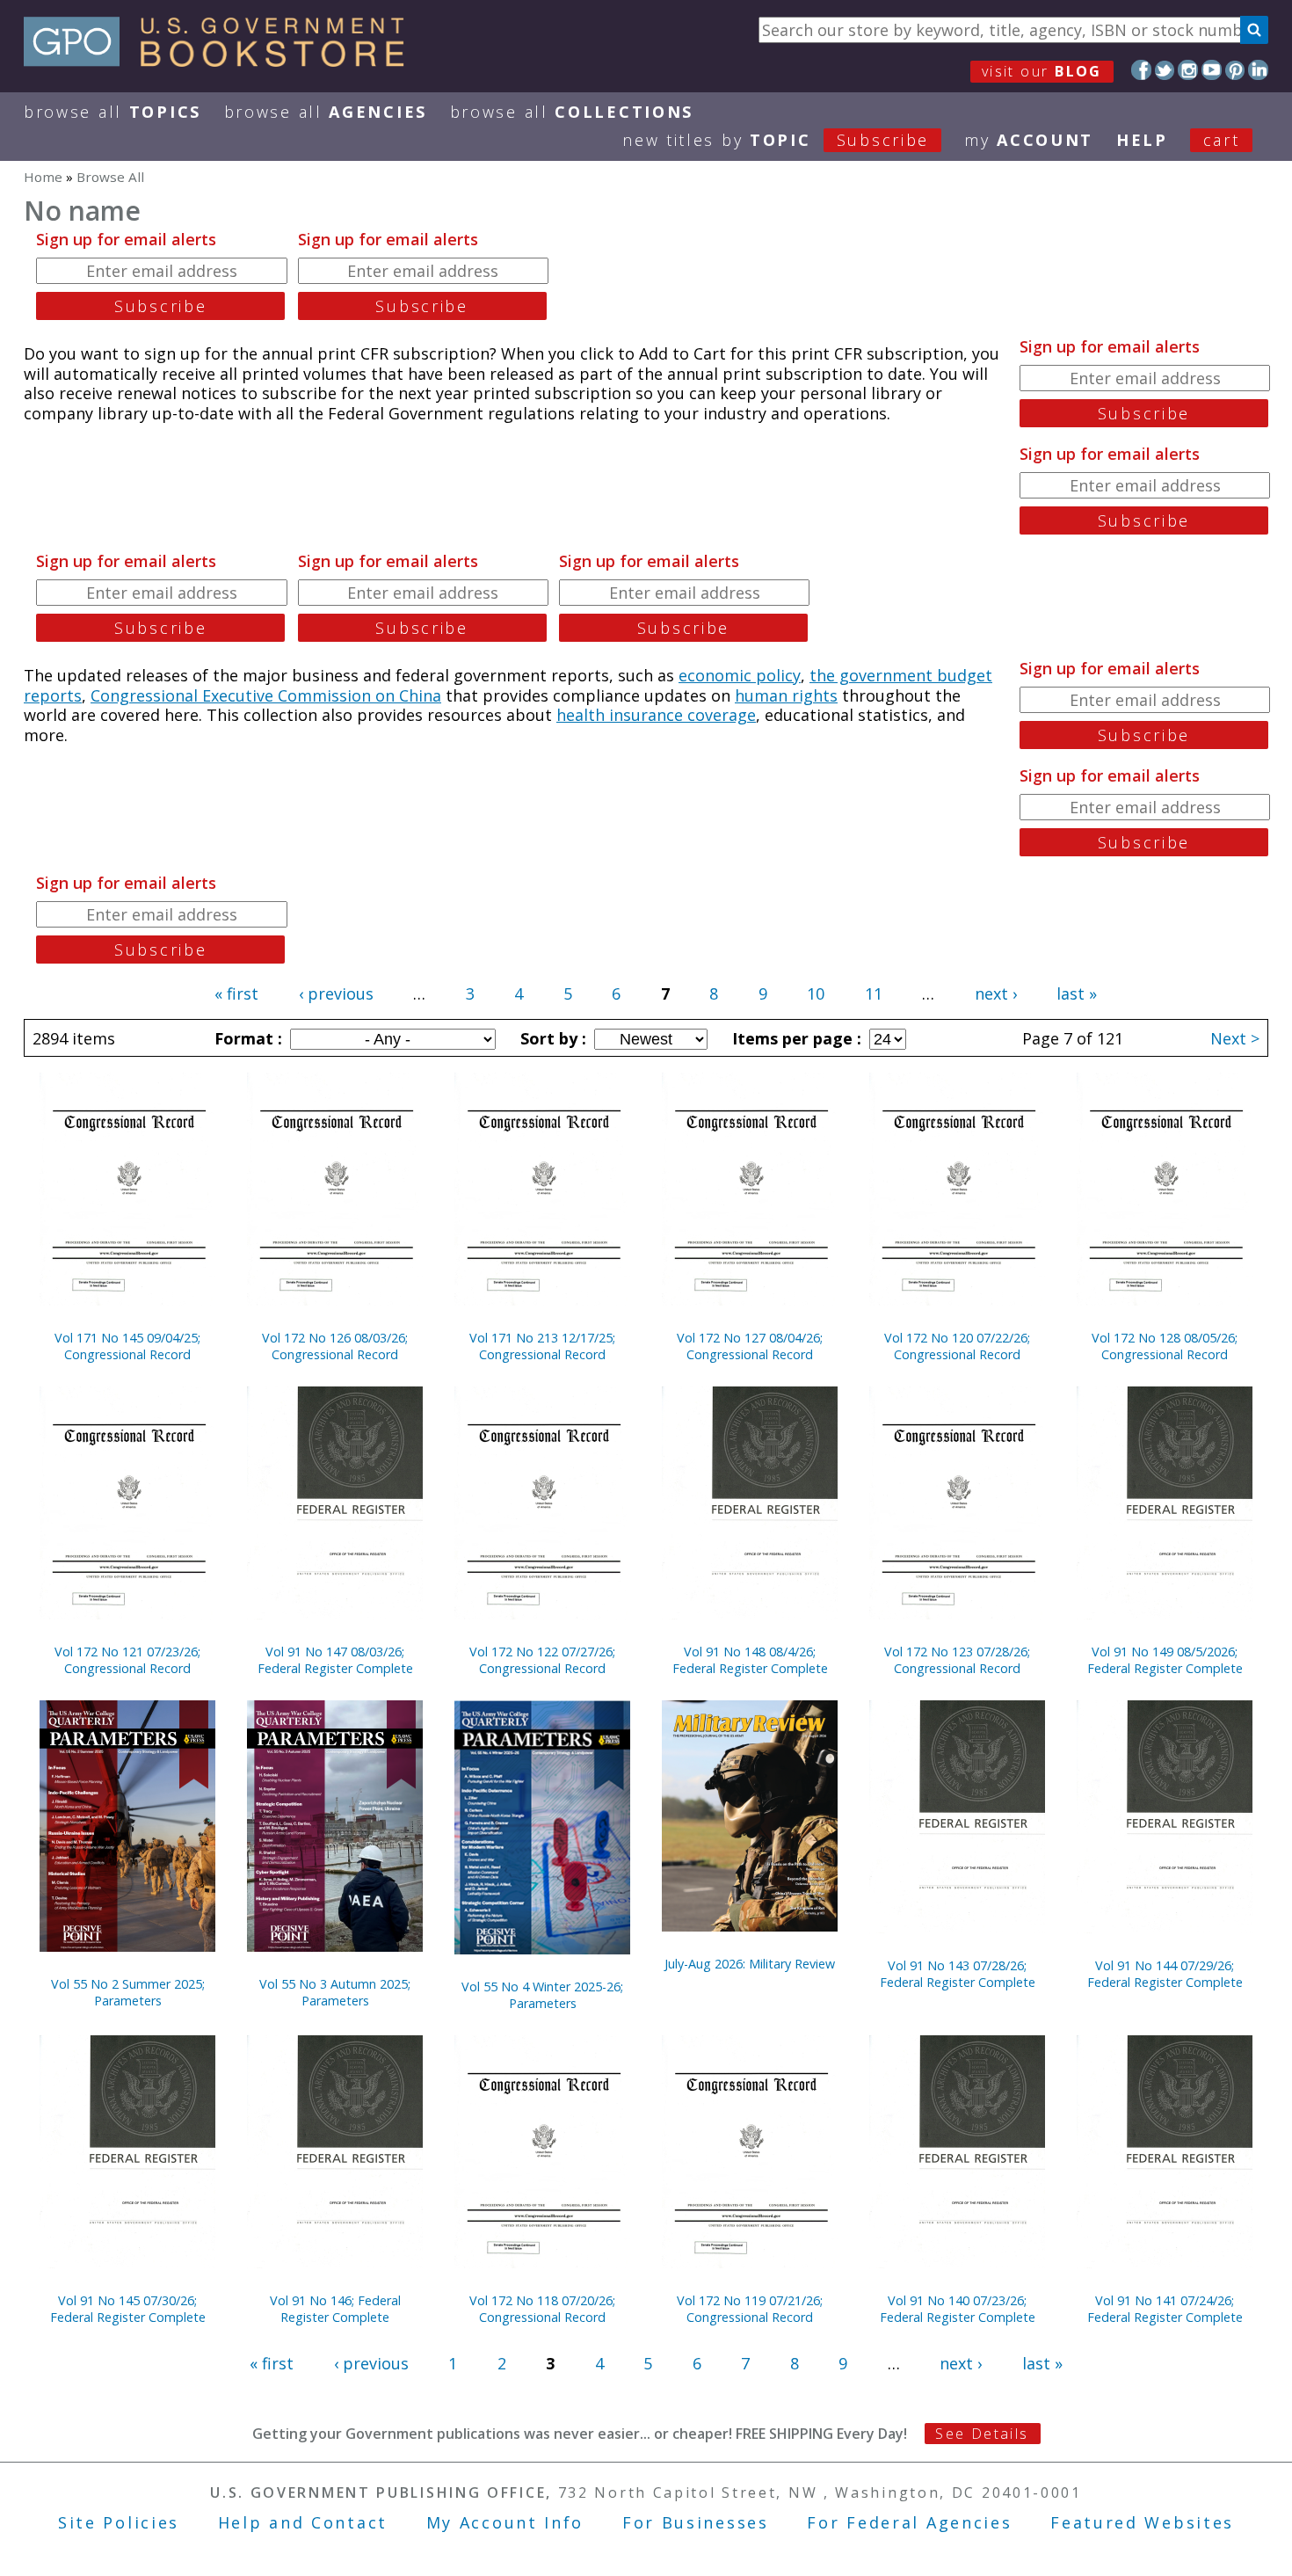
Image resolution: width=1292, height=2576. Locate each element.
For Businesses (696, 2522)
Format (246, 1038)
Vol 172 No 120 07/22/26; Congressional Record (957, 1346)
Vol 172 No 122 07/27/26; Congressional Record (542, 1660)
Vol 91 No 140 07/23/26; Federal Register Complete (958, 2309)
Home (43, 177)
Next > (1235, 1038)
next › (996, 993)
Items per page (795, 1038)
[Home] (222, 61)
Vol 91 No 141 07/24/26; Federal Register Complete (1165, 2309)
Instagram (1188, 70)
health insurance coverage (656, 715)
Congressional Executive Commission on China (266, 695)
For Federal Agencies (909, 2522)
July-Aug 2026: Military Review (750, 1964)
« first (236, 993)
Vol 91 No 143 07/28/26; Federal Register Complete (958, 1974)
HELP (1142, 140)
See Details (982, 2434)
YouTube (1212, 70)
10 (816, 993)
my (1029, 140)
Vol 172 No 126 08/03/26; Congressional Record (335, 1346)
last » (1077, 993)
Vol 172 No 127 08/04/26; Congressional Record (750, 1346)
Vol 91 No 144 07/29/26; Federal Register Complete (1165, 1974)
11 (874, 993)
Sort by (551, 1038)
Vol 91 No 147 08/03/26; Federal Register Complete (335, 1660)
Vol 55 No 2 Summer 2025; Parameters (128, 1992)
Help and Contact (303, 2522)
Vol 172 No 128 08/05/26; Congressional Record (1165, 1346)
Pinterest (1235, 70)
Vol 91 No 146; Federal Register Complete (335, 2309)
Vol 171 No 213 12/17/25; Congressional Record (542, 1346)
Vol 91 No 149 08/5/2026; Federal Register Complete (1165, 1660)
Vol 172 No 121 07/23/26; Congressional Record (127, 1660)
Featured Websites (1142, 2522)
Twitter (1165, 70)
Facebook (1141, 70)
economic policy (740, 675)
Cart (1222, 140)
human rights (786, 695)
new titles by (776, 140)
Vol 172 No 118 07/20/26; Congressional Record (542, 2309)
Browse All (113, 112)
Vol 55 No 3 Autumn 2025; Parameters (335, 1992)
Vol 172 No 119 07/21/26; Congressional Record (750, 2309)
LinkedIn (1258, 70)
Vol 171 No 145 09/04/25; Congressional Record (127, 1346)
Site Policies (119, 2522)
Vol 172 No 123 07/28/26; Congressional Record (957, 1660)
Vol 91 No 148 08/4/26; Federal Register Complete (750, 1660)
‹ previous (336, 993)
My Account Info (505, 2522)
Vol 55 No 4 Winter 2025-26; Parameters (542, 1995)
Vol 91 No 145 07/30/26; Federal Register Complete (128, 2309)
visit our (1042, 71)
